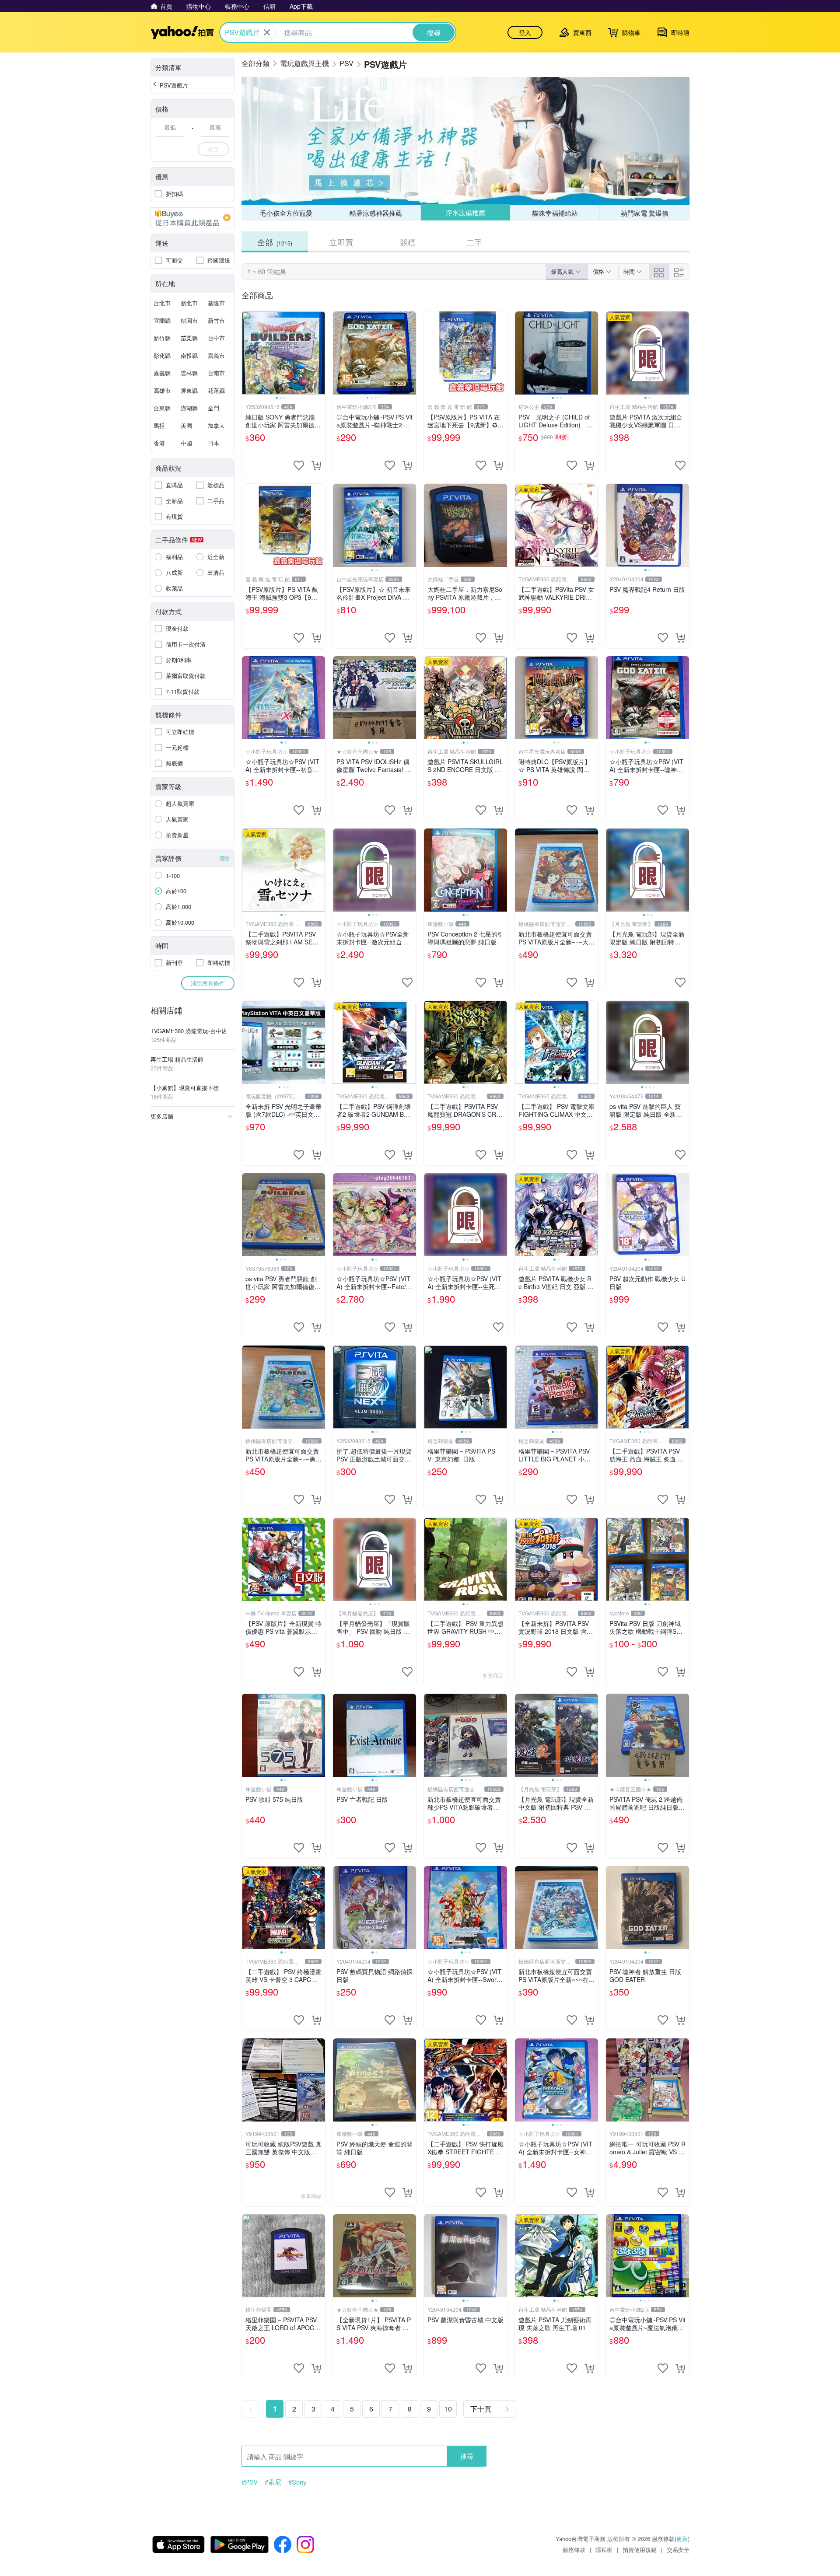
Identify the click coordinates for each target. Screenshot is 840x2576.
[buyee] (192, 218)
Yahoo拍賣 (182, 32)
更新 (682, 2539)
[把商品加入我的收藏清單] (299, 465)
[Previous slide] (248, 353)
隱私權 (604, 2550)
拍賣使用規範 (640, 2550)
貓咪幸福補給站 (555, 213)
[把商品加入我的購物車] (316, 465)
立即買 (341, 242)
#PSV (250, 2482)
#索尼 (273, 2482)
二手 (474, 242)
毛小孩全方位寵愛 (286, 213)
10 (448, 2409)
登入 (525, 32)
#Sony (297, 2482)
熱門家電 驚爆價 (645, 213)
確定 (213, 149)
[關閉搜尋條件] (267, 32)
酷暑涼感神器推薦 (376, 213)
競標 (408, 242)
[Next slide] (319, 353)
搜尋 (467, 2456)
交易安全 (678, 2550)
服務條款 (574, 2550)
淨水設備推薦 (465, 212)
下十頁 (481, 2409)
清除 (224, 858)
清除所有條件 (208, 983)
